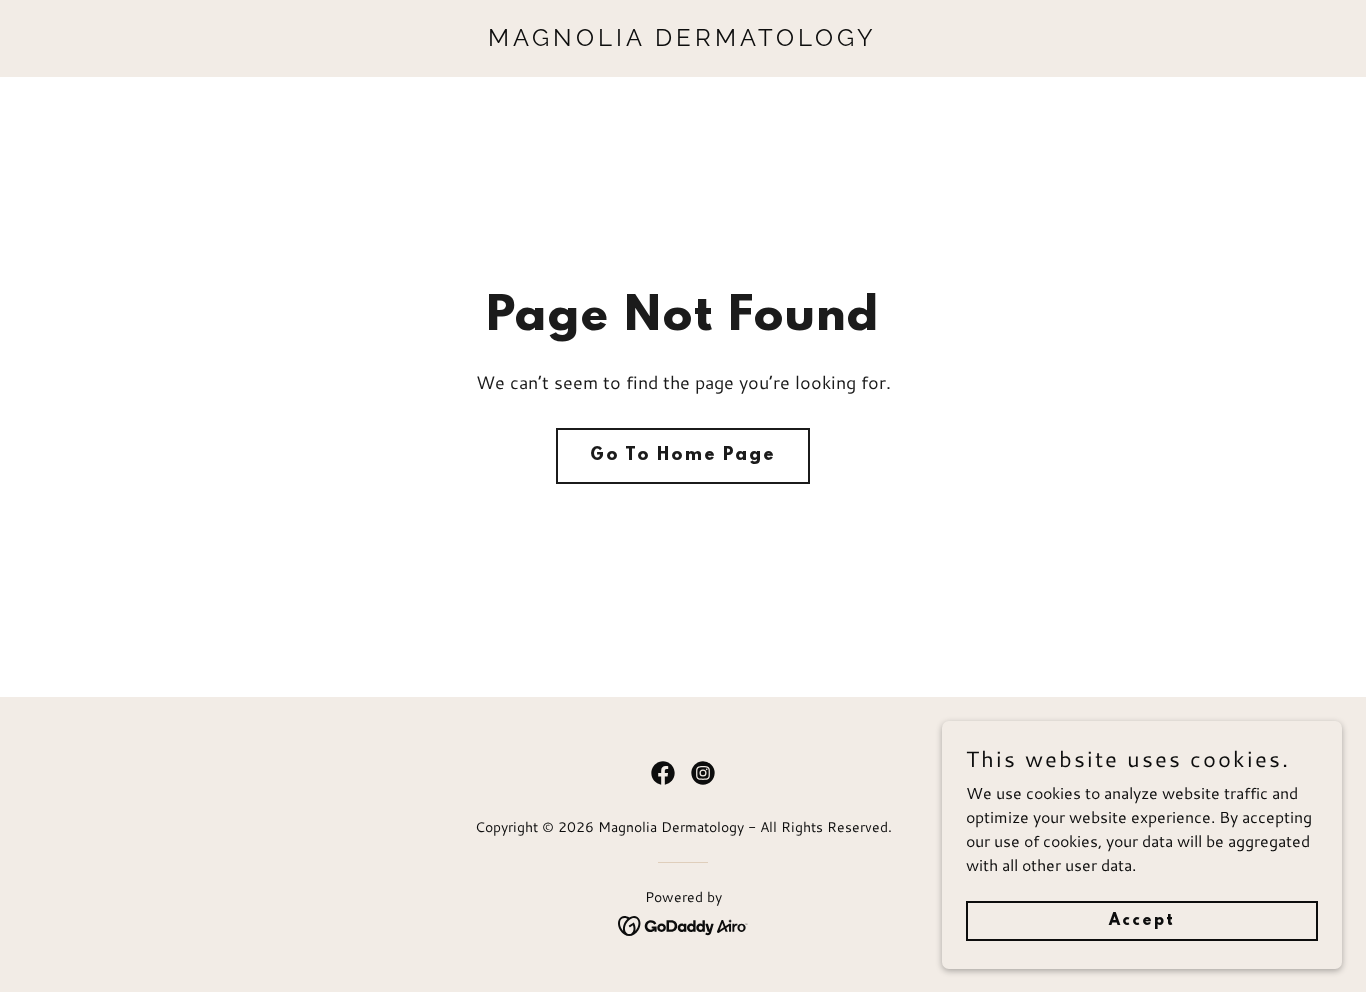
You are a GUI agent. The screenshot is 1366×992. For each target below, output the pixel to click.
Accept (1142, 920)
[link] (683, 39)
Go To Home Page (683, 456)
